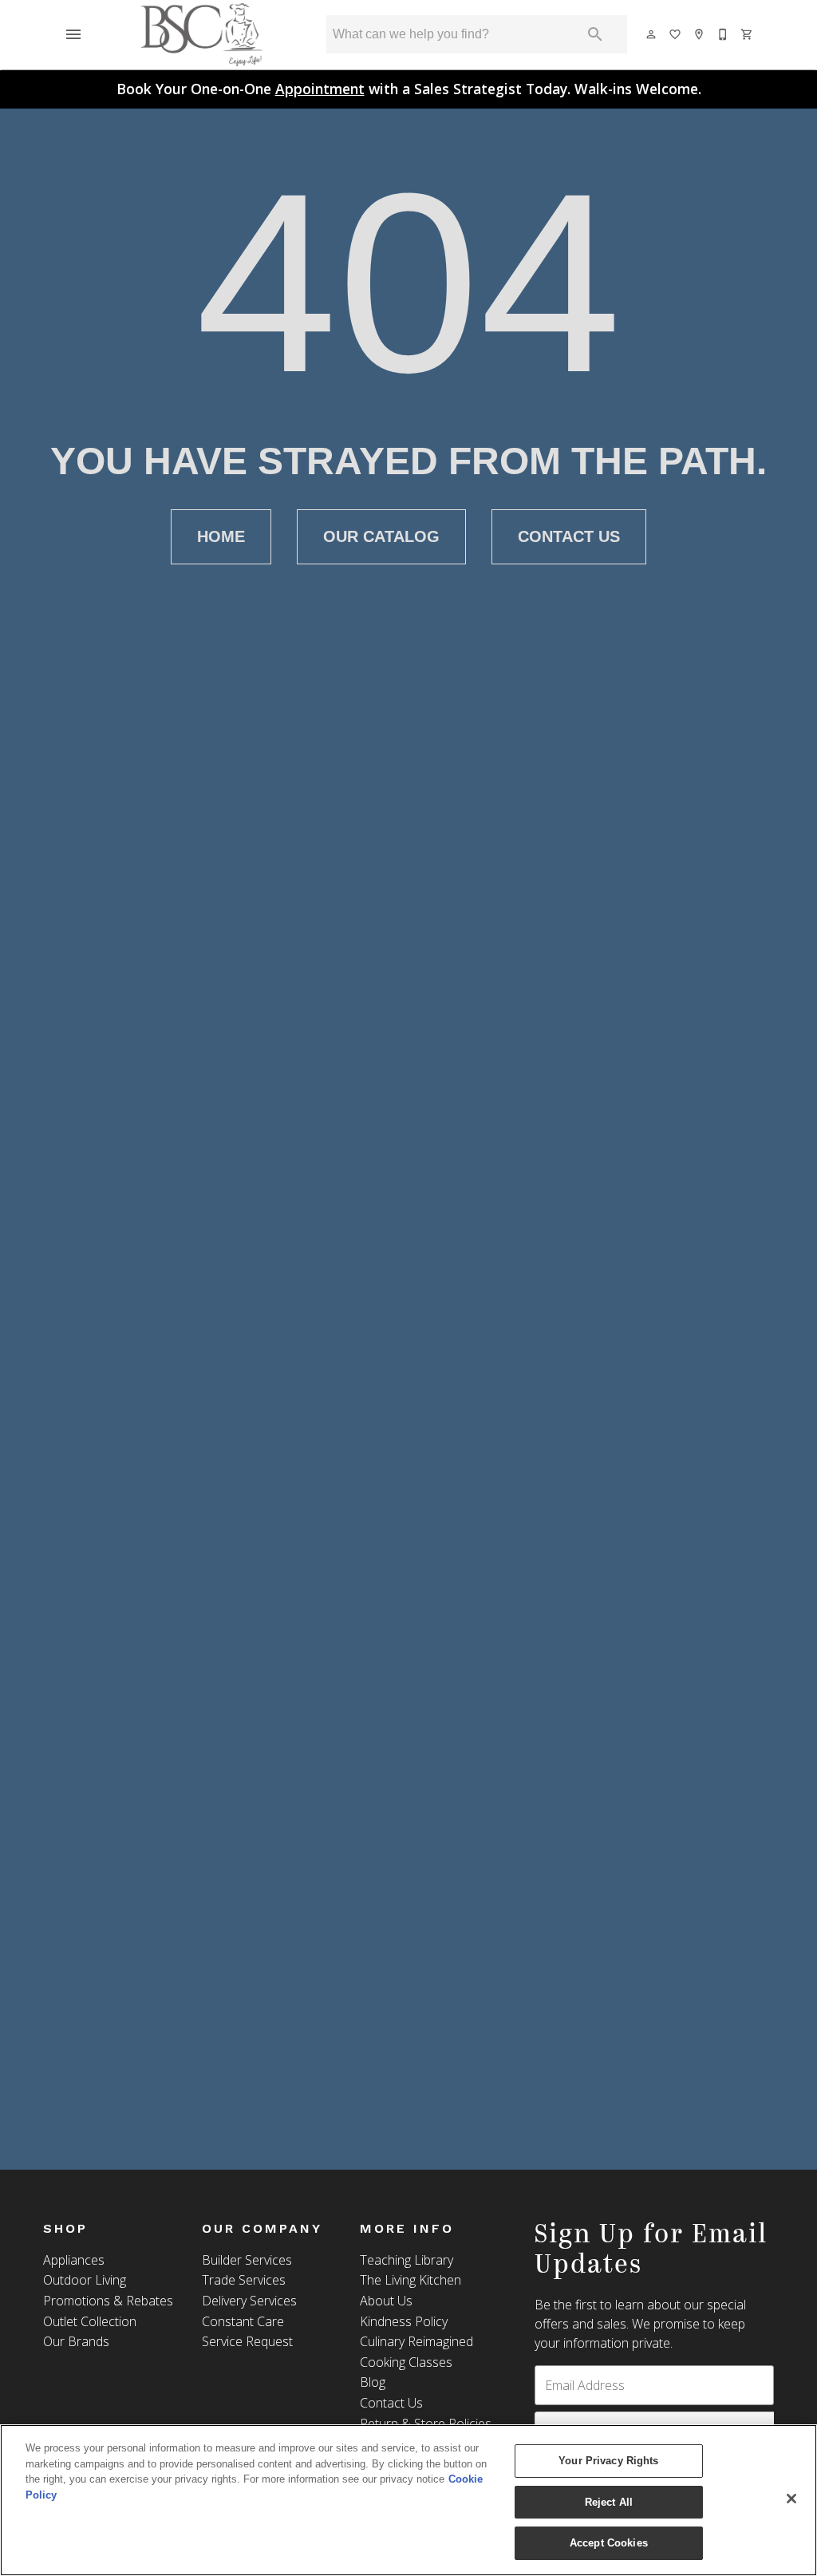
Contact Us (569, 536)
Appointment (320, 89)
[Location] (700, 34)
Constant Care (243, 2321)
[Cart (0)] (748, 34)
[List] (676, 34)
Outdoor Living (85, 2280)
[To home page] (203, 34)
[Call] (724, 34)
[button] (73, 34)
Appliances (74, 2260)
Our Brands (76, 2341)
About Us (386, 2301)
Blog (373, 2382)
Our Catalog (381, 536)
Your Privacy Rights (608, 2461)
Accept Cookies (609, 2543)
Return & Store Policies (426, 2424)
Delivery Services (249, 2301)
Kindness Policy (404, 2321)
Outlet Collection (90, 2321)
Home (221, 536)
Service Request (247, 2341)
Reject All (609, 2502)
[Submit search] (595, 34)
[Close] (791, 2499)
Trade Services (244, 2280)
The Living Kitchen (410, 2280)
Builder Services (247, 2260)
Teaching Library (407, 2260)
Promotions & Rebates (108, 2301)
